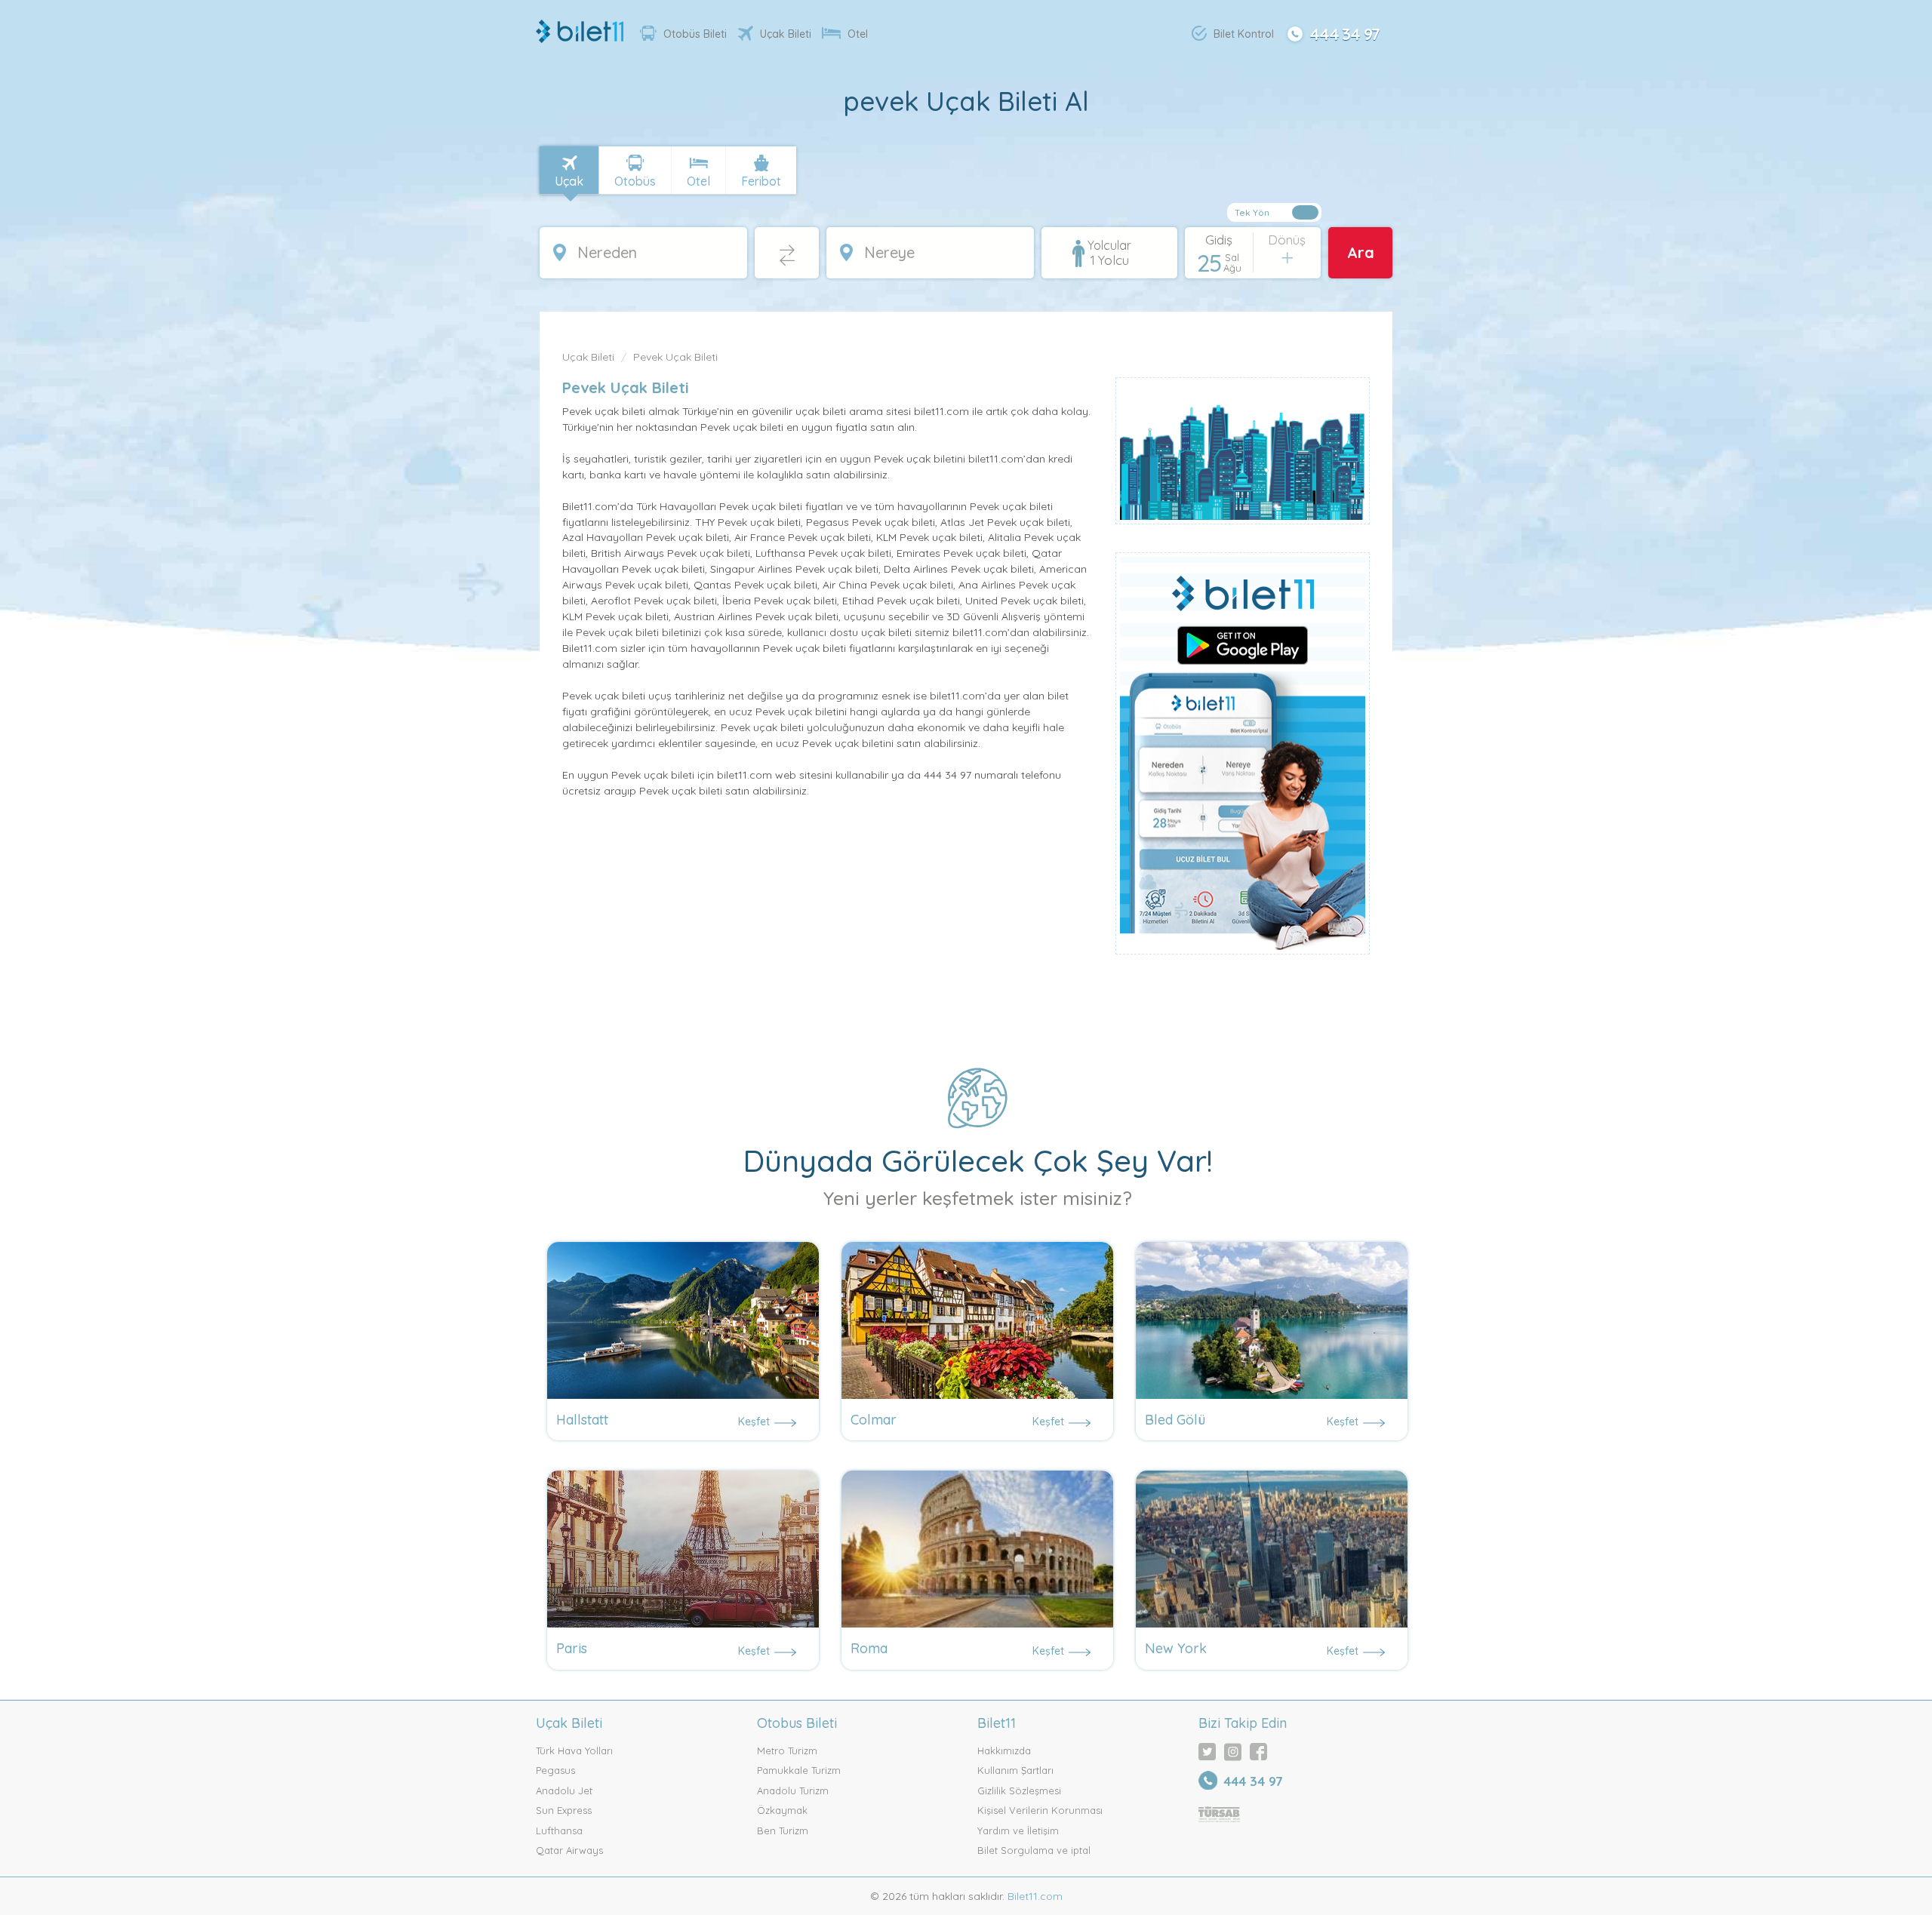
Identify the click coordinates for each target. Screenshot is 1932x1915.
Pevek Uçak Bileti (675, 357)
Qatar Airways (569, 1850)
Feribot (761, 181)
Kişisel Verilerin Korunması (1040, 1810)
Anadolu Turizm (793, 1791)
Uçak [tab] (569, 181)
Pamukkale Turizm (799, 1770)
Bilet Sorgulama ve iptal (1034, 1850)
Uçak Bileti (786, 34)
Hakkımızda (1004, 1751)
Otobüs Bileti (695, 34)
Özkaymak (782, 1810)
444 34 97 (1344, 32)
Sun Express (564, 1810)
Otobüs (635, 181)
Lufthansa (559, 1830)
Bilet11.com (1034, 1896)
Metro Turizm (787, 1751)
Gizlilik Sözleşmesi (1019, 1791)
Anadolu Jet (564, 1791)
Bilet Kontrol (1244, 34)
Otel (858, 34)
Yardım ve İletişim (1018, 1830)
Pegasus (555, 1770)
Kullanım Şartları (1015, 1770)
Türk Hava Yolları (574, 1751)
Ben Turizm (783, 1830)
